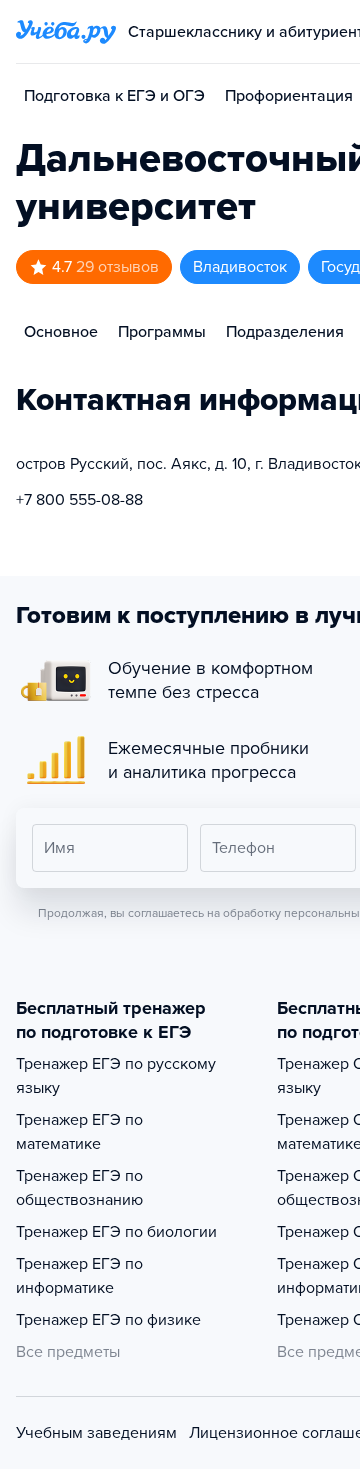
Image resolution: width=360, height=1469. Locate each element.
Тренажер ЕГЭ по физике (108, 1320)
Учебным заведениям (96, 1433)
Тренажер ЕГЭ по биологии (116, 1232)
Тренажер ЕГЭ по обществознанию (79, 1188)
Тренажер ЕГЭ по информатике (79, 1276)
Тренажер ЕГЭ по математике (79, 1132)
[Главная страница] (66, 32)
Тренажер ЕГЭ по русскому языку (116, 1076)
